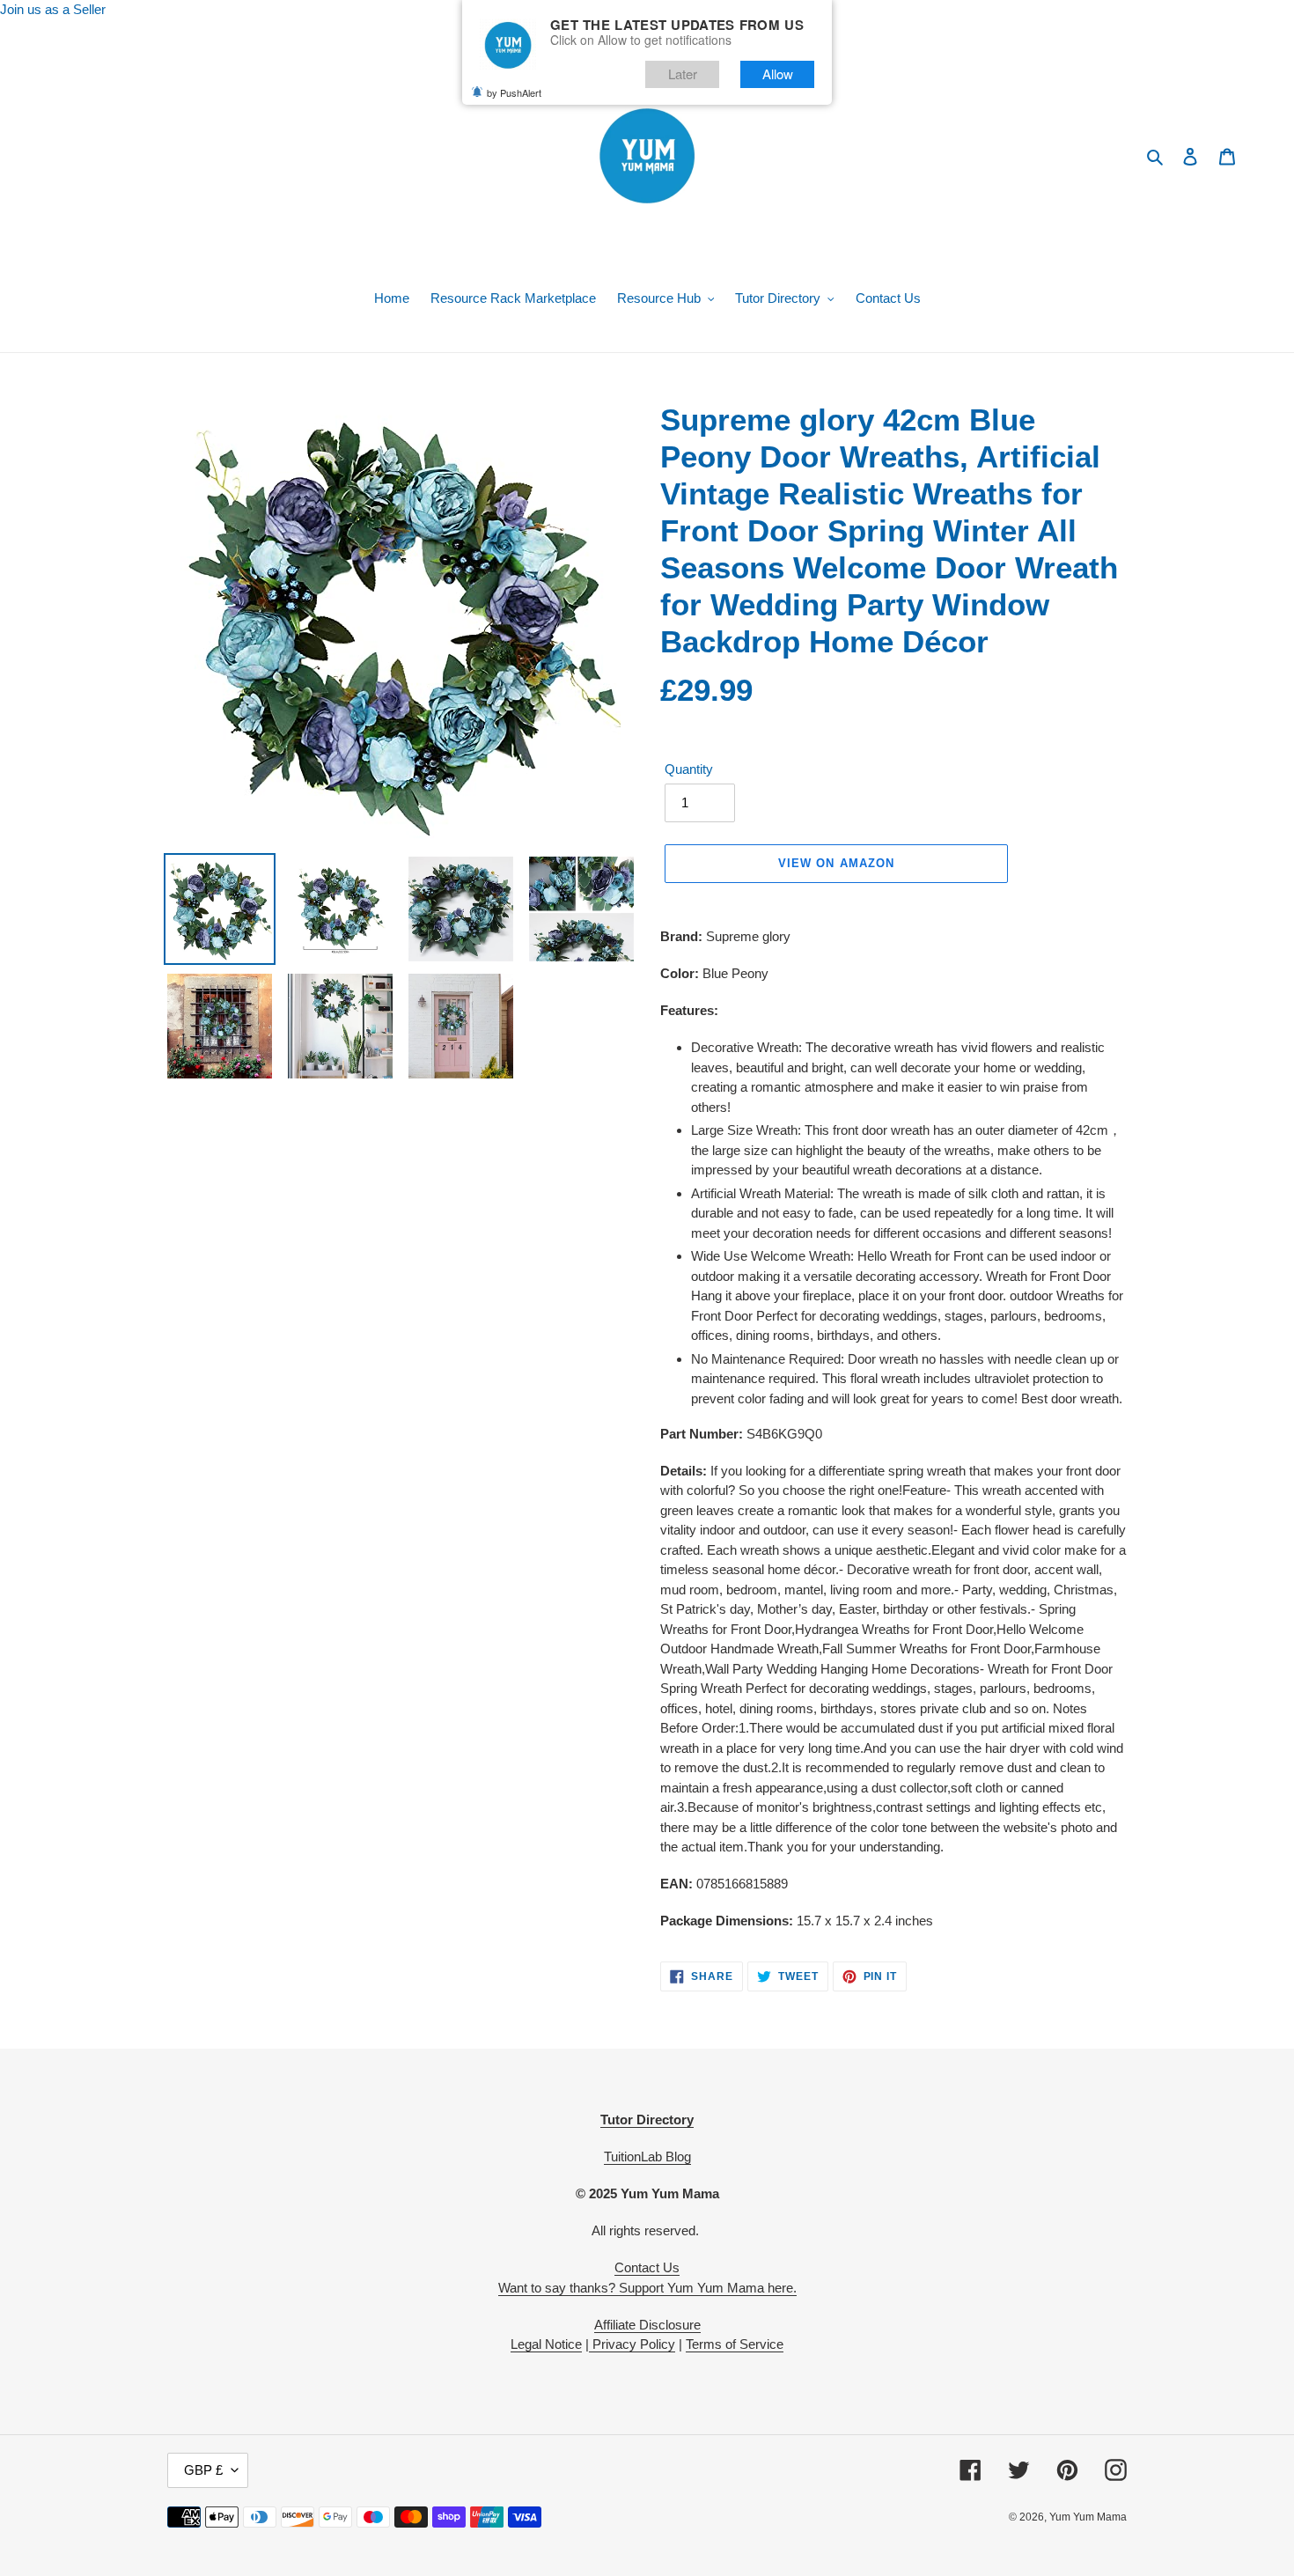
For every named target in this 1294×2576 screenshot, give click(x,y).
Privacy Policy (632, 2344)
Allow (778, 74)
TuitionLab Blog (647, 2156)
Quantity (689, 769)
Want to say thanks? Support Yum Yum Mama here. (647, 2288)
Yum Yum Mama (1088, 2517)
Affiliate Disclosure (647, 2325)
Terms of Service (735, 2344)
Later (683, 74)
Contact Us (647, 2267)
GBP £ (203, 2470)
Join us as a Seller (53, 9)
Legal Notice (546, 2344)
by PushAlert (514, 92)
